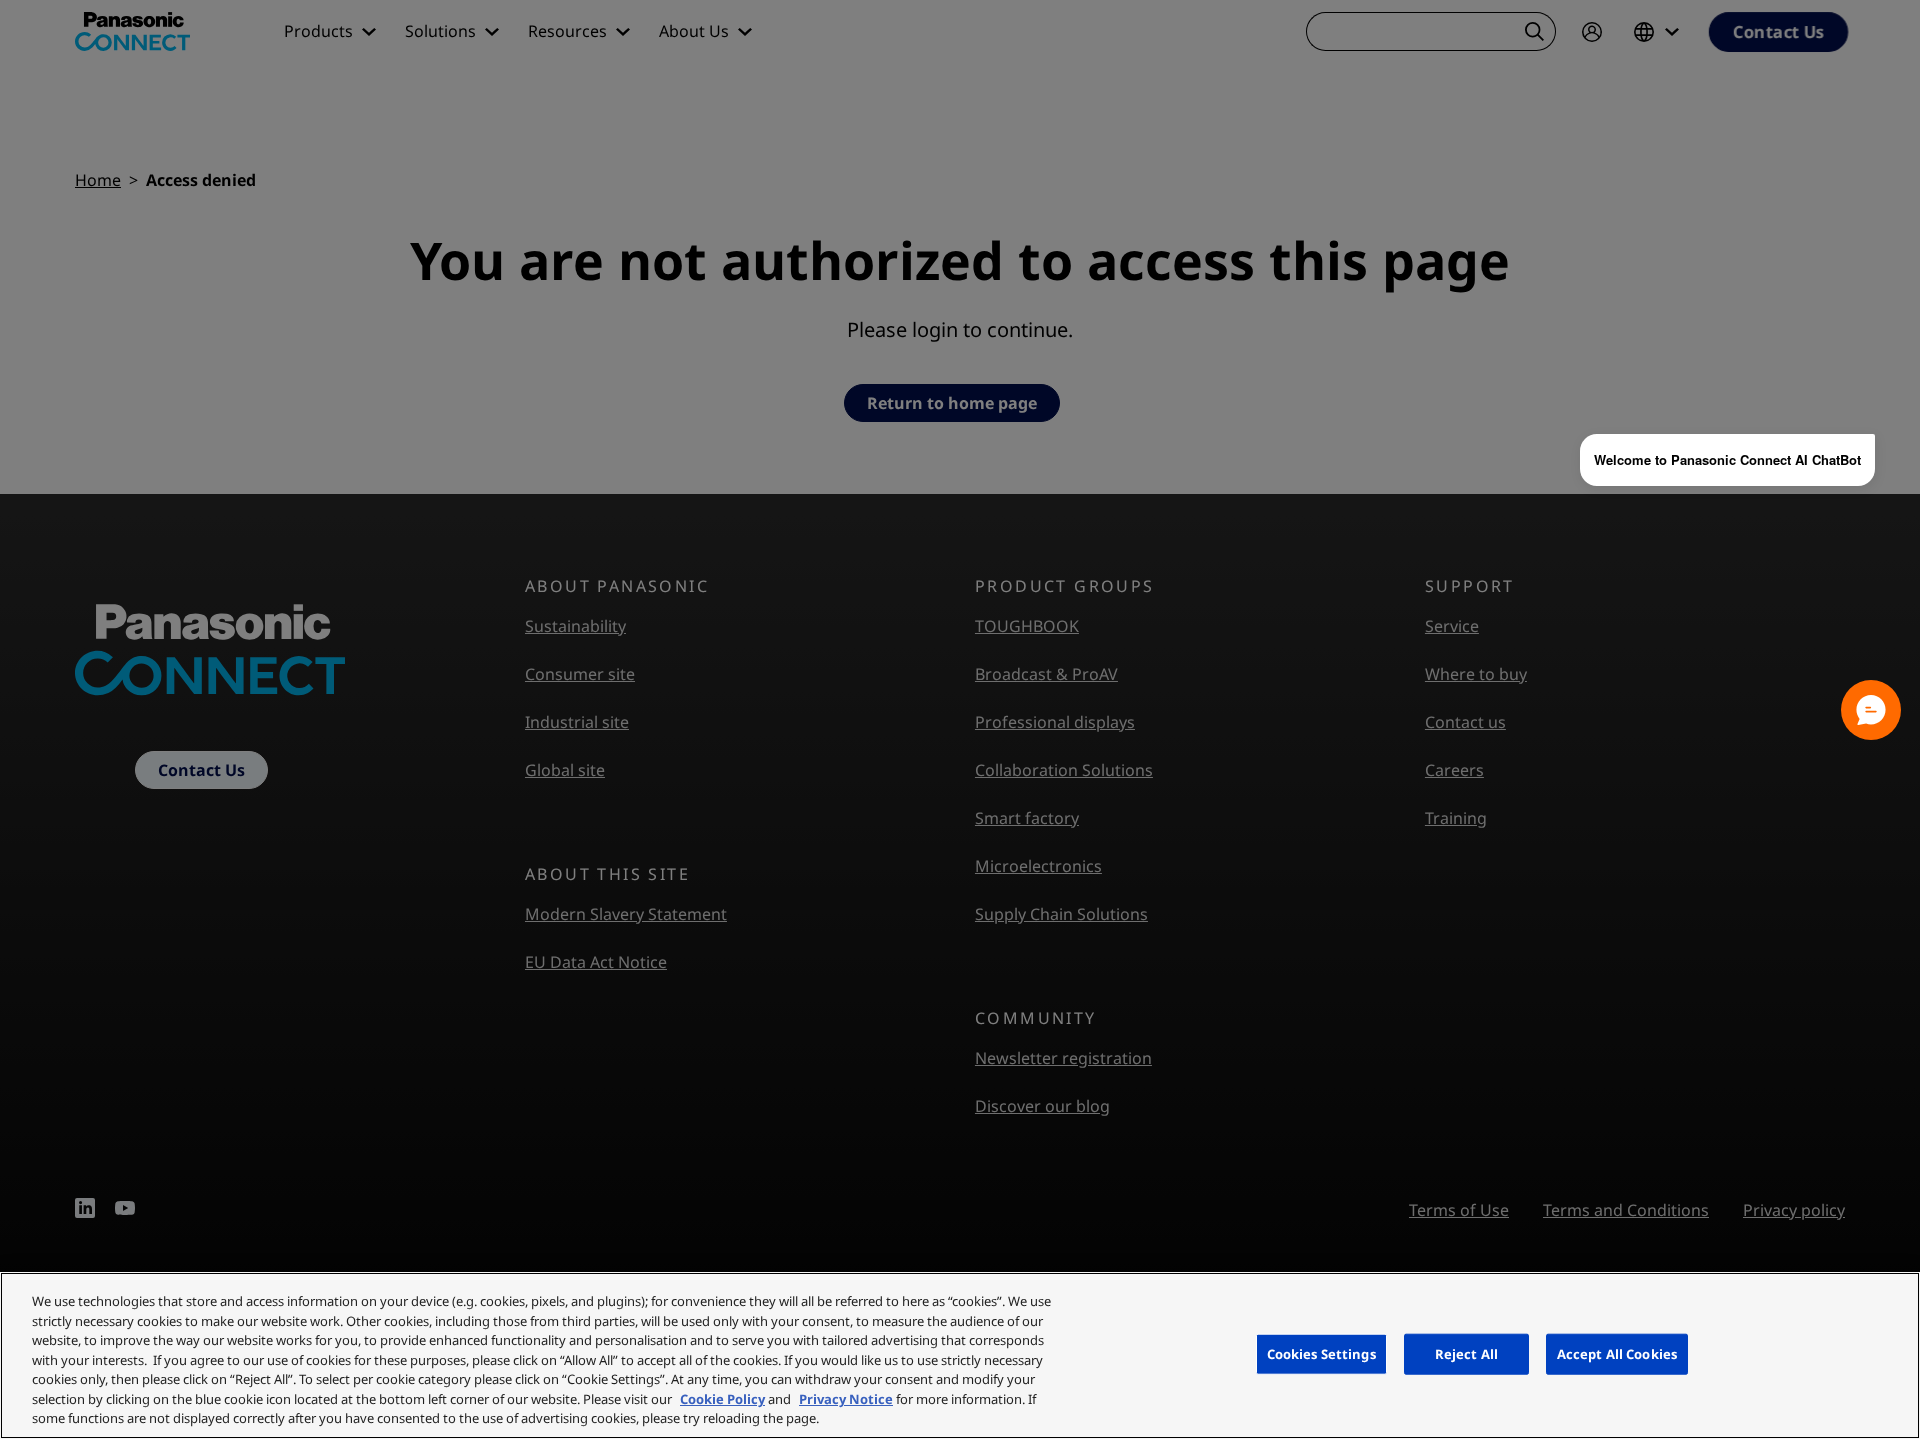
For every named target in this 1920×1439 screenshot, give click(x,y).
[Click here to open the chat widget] (1871, 710)
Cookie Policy (722, 1399)
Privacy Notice (846, 1399)
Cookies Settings (1321, 1353)
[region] (960, 1355)
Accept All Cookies (1617, 1353)
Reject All (1466, 1353)
